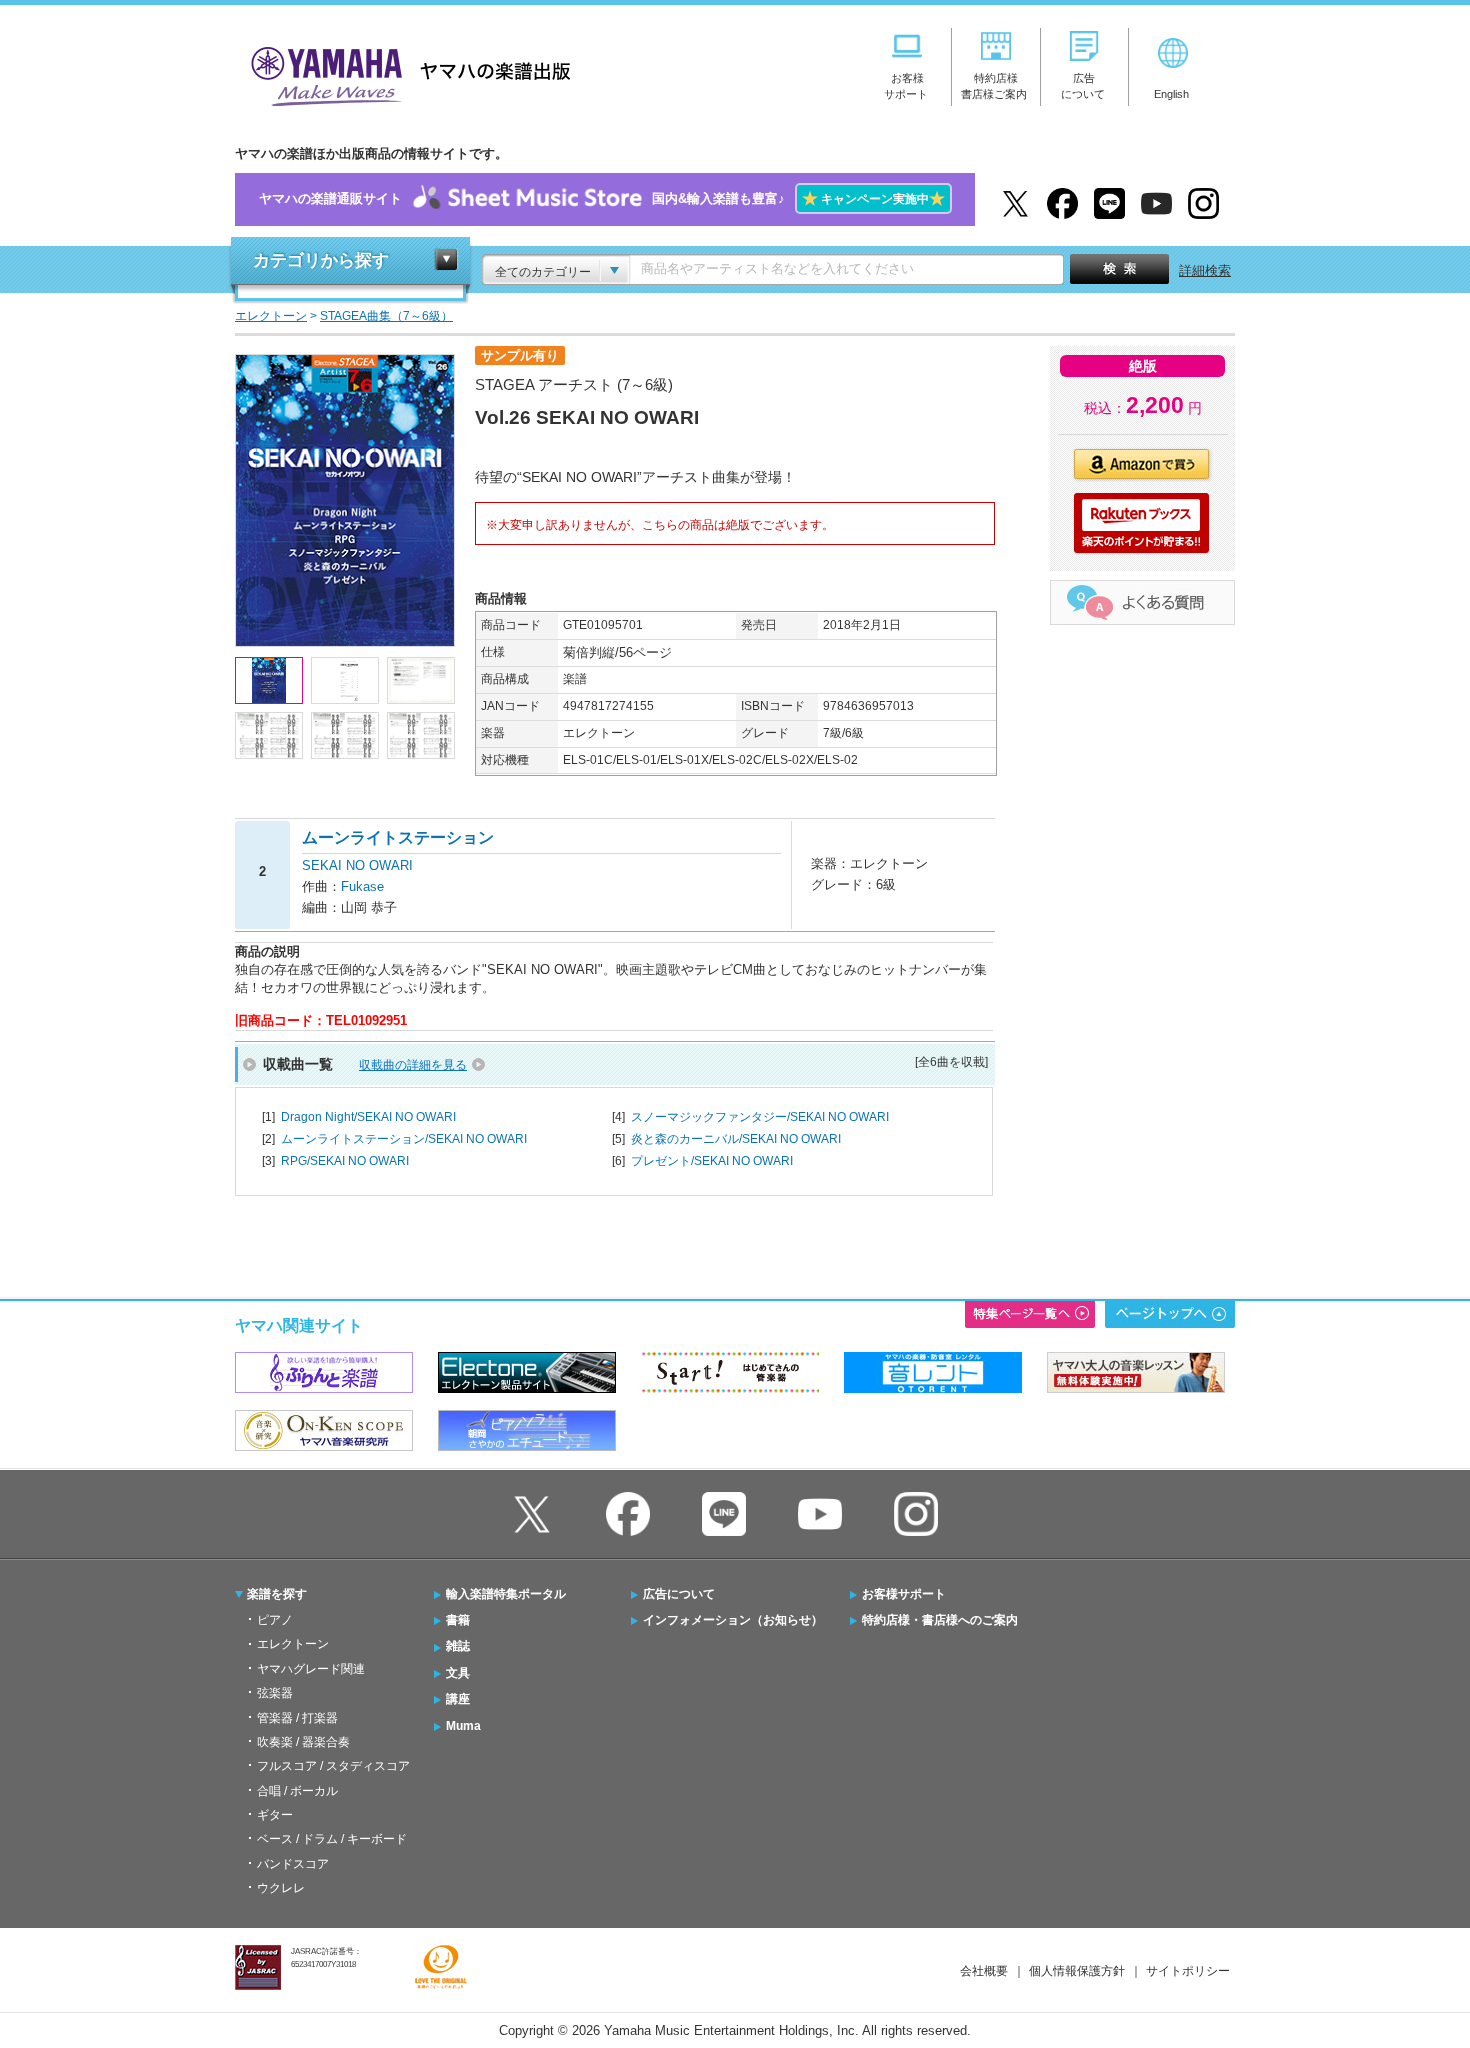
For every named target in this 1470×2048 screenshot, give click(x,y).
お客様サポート (904, 1594)
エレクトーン (293, 1644)
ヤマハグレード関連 (311, 1669)
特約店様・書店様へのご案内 (940, 1620)
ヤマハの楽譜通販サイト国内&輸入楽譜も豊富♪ (602, 198)
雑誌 (458, 1646)
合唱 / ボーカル (297, 1791)
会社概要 (984, 1971)
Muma (463, 1726)
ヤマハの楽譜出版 (405, 73)
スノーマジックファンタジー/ (760, 1117)
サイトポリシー (1188, 1971)
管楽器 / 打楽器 (297, 1718)
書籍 (458, 1620)
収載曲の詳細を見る (413, 1065)
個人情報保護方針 (1077, 1971)
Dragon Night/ (368, 1117)
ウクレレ (281, 1888)
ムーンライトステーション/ (404, 1139)
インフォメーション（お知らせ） (733, 1620)
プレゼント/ (712, 1161)
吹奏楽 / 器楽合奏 (303, 1742)
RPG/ (345, 1161)
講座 (458, 1699)
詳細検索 (1205, 270)
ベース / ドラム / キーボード (332, 1839)
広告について (679, 1594)
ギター (275, 1815)
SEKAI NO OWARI (357, 865)
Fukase (362, 886)
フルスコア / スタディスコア (333, 1766)
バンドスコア (293, 1864)
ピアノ (275, 1620)
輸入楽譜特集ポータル (506, 1594)
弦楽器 (275, 1693)
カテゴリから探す (321, 260)
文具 (458, 1673)
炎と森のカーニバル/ (736, 1139)
